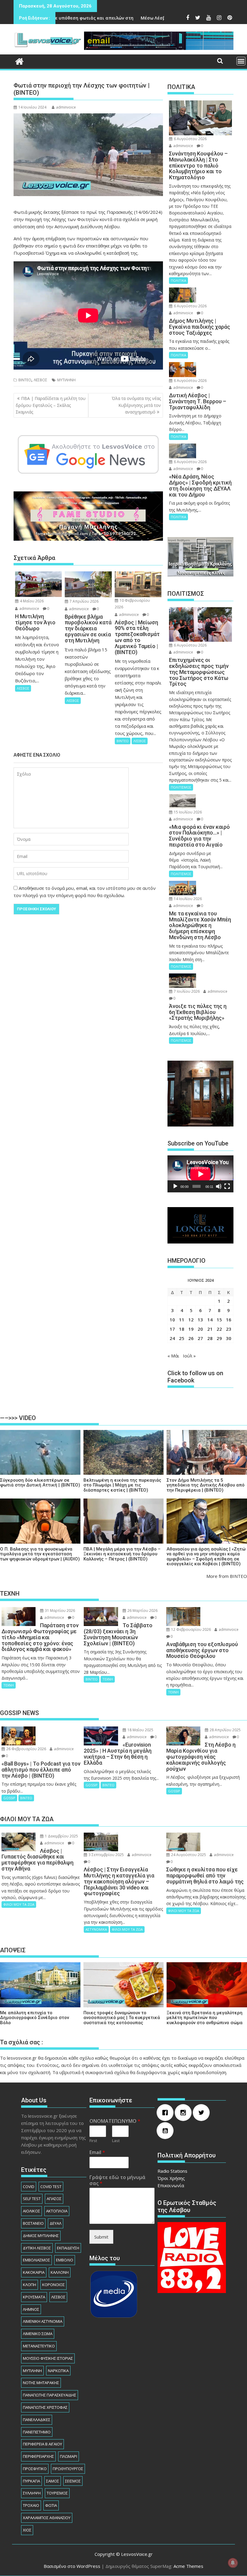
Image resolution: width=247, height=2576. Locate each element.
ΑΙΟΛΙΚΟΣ (31, 2211)
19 (191, 1329)
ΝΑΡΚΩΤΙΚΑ (58, 2371)
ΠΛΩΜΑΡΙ (69, 2456)
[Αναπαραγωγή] (175, 1186)
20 (200, 1329)
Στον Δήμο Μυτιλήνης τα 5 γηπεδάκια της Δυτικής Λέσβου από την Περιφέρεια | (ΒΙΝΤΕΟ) (206, 1485)
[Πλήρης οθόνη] (227, 1186)
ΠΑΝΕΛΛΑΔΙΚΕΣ (37, 2420)
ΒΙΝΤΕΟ (25, 380)
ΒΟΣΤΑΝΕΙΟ (33, 2223)
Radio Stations (172, 2171)
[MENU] (241, 61)
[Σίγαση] (219, 1186)
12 (191, 1320)
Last (116, 2141)
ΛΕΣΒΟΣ (41, 380)
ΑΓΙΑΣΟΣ (54, 2199)
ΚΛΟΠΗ (30, 2285)
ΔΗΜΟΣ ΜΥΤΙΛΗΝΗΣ (41, 2236)
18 (182, 1329)
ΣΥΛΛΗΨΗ (32, 2493)
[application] (200, 1174)
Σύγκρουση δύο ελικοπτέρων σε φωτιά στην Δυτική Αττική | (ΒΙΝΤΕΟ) (40, 1483)
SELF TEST (32, 2199)
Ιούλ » (189, 1356)
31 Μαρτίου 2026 (59, 1611)
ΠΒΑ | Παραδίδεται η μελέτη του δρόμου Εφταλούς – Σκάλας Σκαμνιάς (51, 405)
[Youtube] (167, 2131)
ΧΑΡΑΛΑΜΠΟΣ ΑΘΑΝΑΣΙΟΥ (47, 2518)
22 (219, 1329)
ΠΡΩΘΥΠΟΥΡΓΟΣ (68, 2469)
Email (97, 2152)
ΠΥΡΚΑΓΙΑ (31, 2481)
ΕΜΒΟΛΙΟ (65, 2260)
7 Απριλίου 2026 (84, 601)
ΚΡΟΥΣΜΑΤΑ (34, 2297)
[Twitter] (203, 2113)
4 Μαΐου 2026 (31, 601)
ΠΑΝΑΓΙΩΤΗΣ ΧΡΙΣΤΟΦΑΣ (45, 2407)
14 (210, 1320)
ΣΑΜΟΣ (53, 2481)
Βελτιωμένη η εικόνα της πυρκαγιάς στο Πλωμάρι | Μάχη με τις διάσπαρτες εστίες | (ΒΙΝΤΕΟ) (122, 1485)
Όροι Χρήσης (171, 2178)
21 (210, 1329)
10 (172, 1320)
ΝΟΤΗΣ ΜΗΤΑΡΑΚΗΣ (41, 2383)
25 (182, 1338)
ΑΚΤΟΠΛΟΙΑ (57, 2211)
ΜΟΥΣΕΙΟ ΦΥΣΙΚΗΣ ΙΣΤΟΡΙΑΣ (48, 2358)
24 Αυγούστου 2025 (188, 1855)
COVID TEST (51, 2187)
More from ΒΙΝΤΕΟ (227, 1576)
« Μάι (173, 1356)
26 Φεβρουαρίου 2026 (26, 1749)
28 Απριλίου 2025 (225, 1730)
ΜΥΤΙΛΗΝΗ (66, 380)
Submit (101, 2237)
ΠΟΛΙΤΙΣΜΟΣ (181, 787)
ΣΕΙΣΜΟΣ (73, 2481)
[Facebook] (167, 2113)
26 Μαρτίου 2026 (142, 1611)
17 (172, 1329)
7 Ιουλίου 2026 (186, 991)
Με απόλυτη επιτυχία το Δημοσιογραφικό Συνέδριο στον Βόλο (34, 2018)
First (93, 2141)
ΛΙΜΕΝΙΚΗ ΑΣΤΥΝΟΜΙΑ (43, 2321)
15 (219, 1320)
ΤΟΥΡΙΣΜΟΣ (57, 2493)
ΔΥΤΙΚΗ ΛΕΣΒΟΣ (37, 2248)
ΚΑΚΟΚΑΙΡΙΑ (34, 2272)
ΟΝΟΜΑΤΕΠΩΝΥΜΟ (115, 2121)
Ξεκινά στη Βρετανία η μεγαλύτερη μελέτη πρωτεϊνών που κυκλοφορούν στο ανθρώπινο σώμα (205, 2018)
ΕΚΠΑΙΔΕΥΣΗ (68, 2248)
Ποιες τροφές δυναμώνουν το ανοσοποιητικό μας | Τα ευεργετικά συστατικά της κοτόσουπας (122, 2018)
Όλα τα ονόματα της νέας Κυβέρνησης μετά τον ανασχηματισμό (136, 405)
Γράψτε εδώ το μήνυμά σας (117, 2181)
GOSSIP (9, 1798)
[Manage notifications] (233, 2563)
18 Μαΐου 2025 (140, 1730)
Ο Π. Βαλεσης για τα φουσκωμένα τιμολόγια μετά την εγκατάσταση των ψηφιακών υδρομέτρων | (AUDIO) (40, 1554)
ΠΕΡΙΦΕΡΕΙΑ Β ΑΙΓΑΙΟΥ (42, 2444)
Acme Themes (188, 2566)
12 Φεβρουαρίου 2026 (191, 1629)
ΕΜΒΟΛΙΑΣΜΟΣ (36, 2260)
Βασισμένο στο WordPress (72, 2566)
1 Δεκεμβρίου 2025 (61, 1836)
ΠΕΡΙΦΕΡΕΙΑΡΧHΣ (38, 2456)
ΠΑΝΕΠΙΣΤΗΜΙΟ (37, 2432)
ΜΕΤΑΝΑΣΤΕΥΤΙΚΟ (39, 2346)
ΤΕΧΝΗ (9, 1685)
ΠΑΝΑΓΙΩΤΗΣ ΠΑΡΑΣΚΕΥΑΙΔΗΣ (50, 2395)
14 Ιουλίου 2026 (187, 899)
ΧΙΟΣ (27, 2530)
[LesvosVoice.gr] (19, 61)
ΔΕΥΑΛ (56, 2223)
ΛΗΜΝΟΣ (31, 2309)
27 (200, 1338)
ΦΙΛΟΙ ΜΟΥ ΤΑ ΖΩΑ (19, 1904)
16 (229, 1320)
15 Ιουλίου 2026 (187, 812)
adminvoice (66, 107)
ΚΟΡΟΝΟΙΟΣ (53, 2285)
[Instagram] (185, 2113)
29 (219, 1338)
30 (229, 1338)
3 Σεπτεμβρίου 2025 (106, 1855)
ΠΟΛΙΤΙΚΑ (178, 280)
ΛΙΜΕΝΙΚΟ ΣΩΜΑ (38, 2334)
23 (229, 1329)
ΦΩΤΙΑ (51, 2505)
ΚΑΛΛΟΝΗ (60, 2272)
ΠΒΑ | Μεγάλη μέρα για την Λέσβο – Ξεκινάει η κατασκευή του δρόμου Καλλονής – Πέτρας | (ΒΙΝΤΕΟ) (122, 1554)
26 (191, 1338)
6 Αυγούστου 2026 (190, 139)
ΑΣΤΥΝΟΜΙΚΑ (96, 1929)
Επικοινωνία (171, 2185)
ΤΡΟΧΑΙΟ (31, 2505)
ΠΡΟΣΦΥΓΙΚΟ (35, 2469)
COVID (29, 2187)
